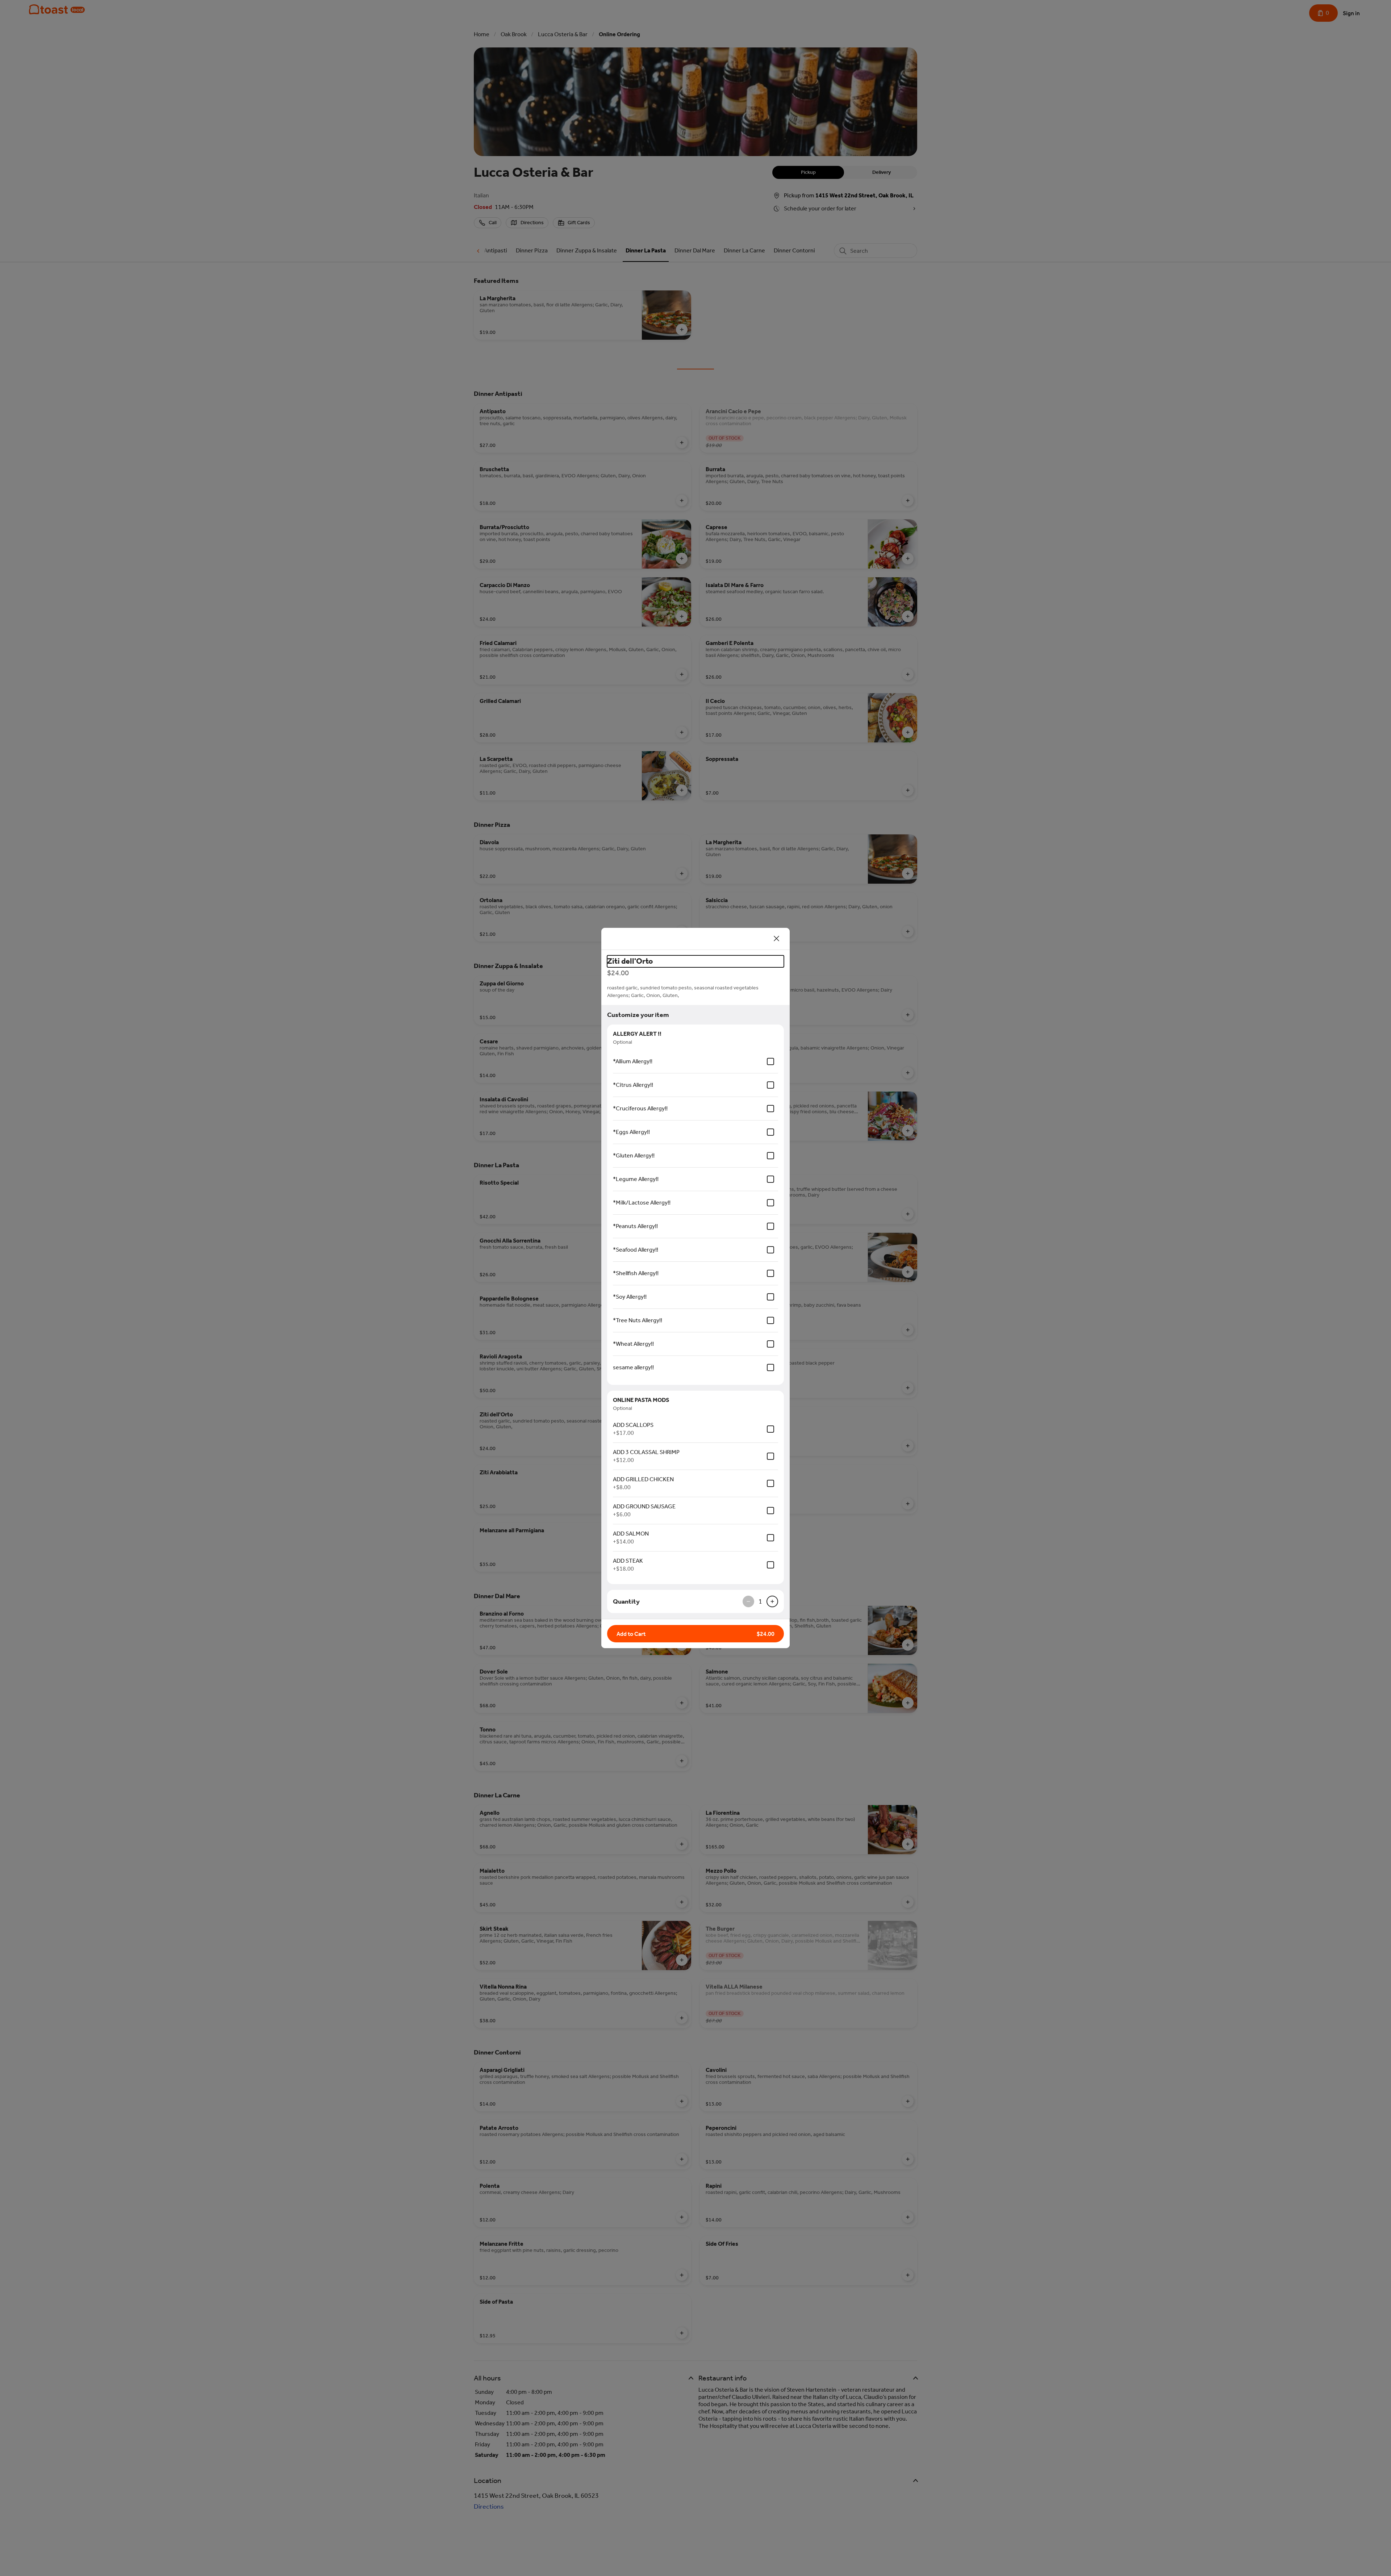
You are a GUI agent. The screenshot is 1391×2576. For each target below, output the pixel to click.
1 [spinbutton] (760, 1601)
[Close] (777, 939)
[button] (695, 1634)
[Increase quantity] (772, 1601)
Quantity (626, 1601)
